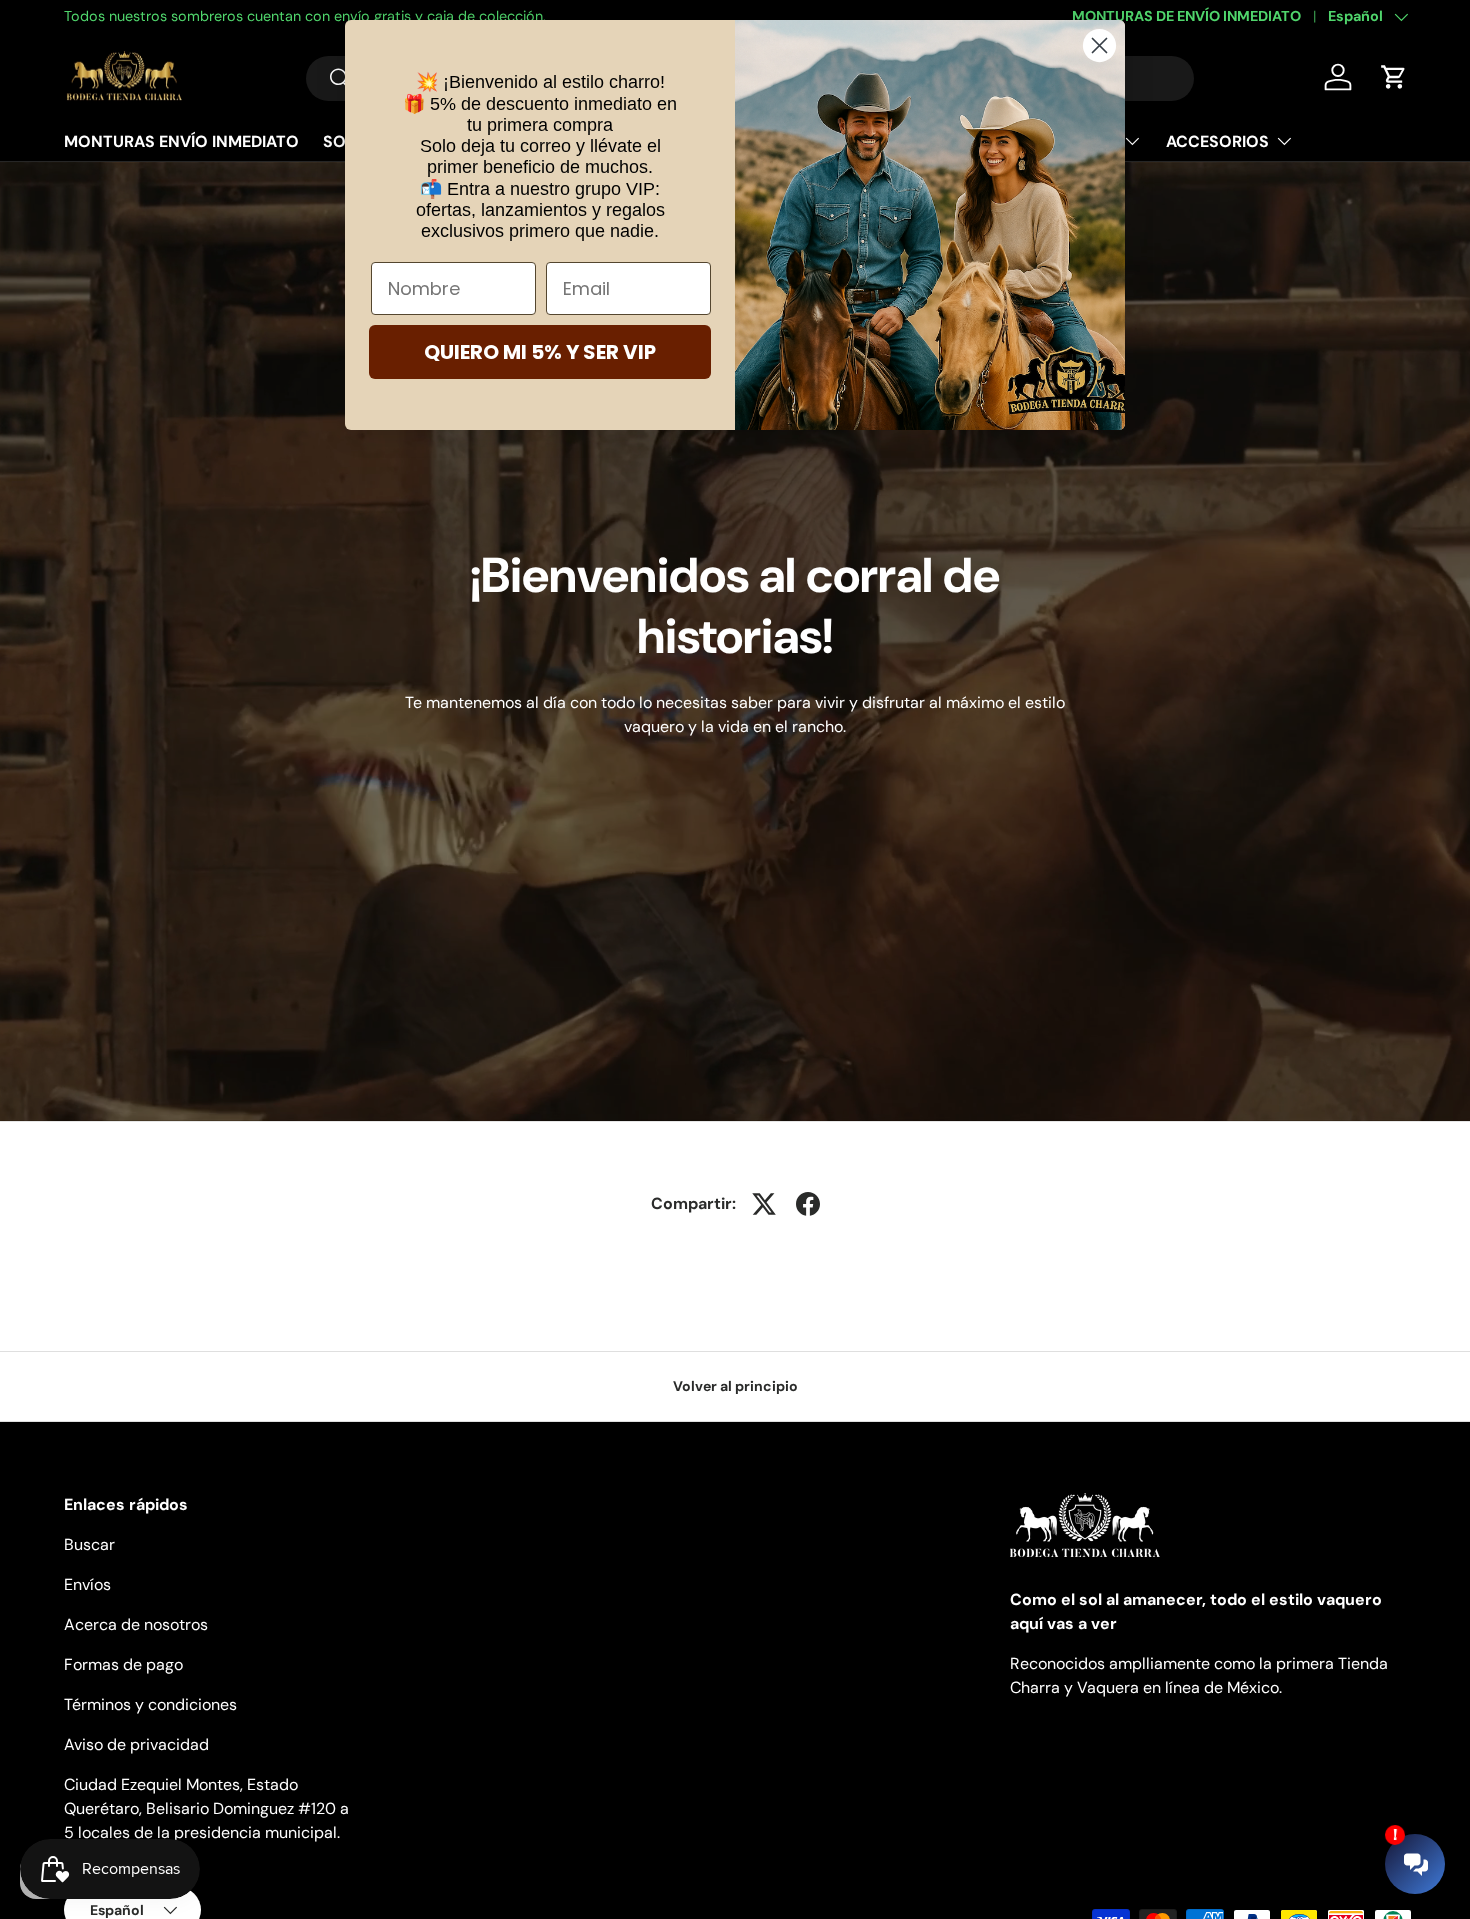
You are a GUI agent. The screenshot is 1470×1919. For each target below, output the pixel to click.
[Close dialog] (1099, 45)
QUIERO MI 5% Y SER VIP (540, 352)
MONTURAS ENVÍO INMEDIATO (181, 141)
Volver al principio (735, 1386)
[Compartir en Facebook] (808, 1204)
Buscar (89, 1544)
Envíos (87, 1584)
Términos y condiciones (150, 1704)
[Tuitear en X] (764, 1204)
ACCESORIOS (1217, 141)
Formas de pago (123, 1664)
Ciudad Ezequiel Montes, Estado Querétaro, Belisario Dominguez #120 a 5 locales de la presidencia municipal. (206, 1808)
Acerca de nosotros (136, 1624)
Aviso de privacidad (136, 1744)
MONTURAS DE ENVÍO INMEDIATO (1186, 16)
